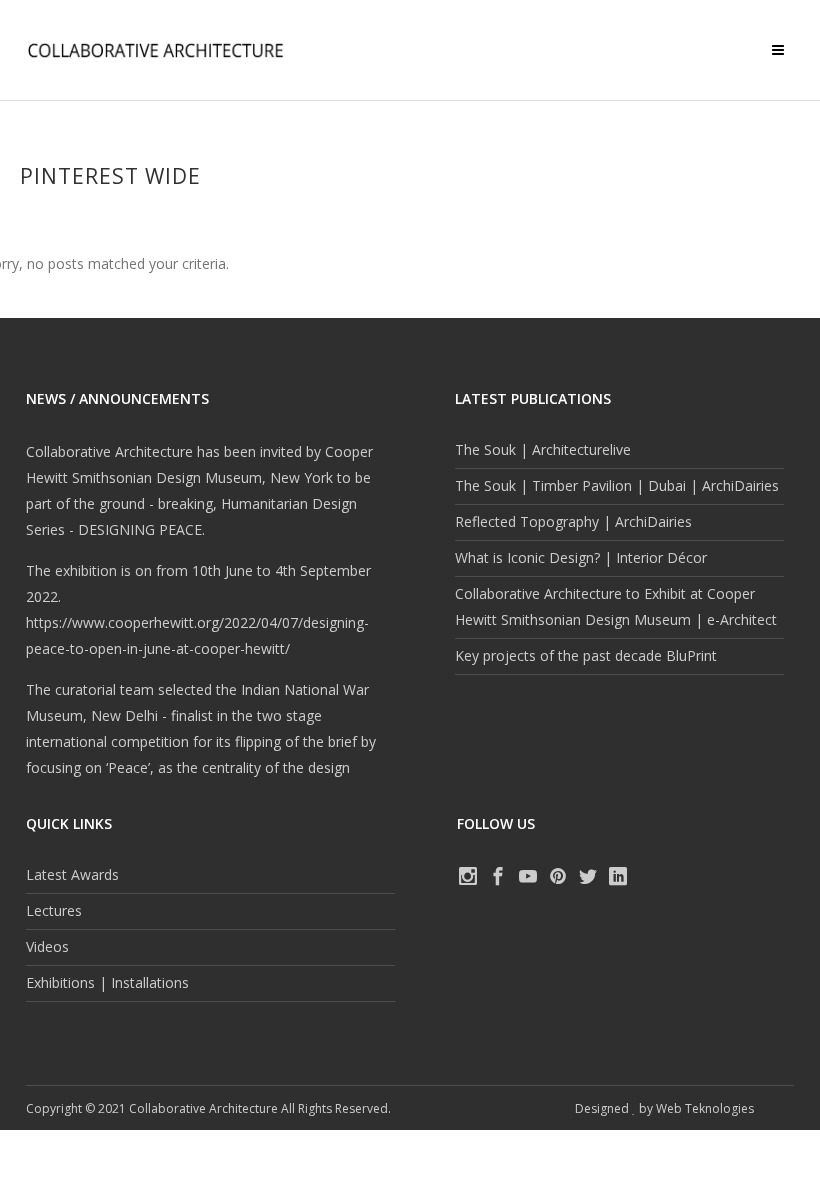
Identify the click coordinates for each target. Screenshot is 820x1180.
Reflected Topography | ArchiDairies (573, 521)
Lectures (54, 910)
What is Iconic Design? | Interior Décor (581, 557)
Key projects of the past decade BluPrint (586, 655)
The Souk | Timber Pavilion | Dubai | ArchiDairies (617, 485)
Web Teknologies (705, 1108)
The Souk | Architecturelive (543, 449)
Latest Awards (72, 874)
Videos (47, 946)
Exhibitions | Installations (107, 982)
